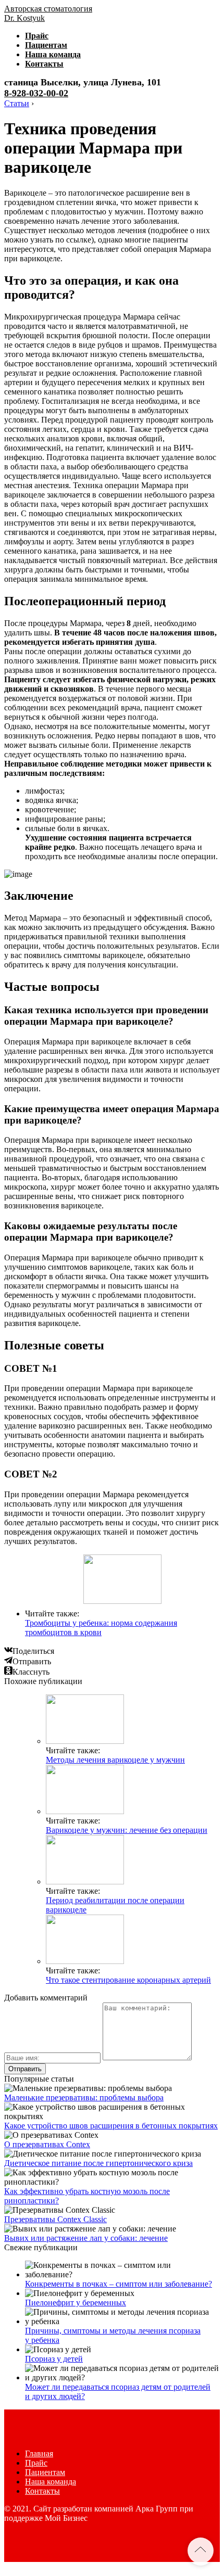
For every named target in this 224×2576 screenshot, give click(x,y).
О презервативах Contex (47, 2144)
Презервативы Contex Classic (55, 2219)
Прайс (37, 36)
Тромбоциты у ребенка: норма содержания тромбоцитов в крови (101, 1628)
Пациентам (46, 45)
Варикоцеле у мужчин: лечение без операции (127, 1830)
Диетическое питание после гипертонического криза (98, 2163)
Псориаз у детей (54, 2359)
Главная (39, 2453)
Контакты (44, 64)
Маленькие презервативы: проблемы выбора (84, 2097)
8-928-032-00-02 (36, 93)
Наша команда (53, 54)
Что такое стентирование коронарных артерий (128, 1980)
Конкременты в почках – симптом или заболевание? (119, 2284)
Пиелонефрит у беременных (76, 2303)
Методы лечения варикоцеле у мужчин (115, 1760)
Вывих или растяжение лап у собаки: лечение (86, 2238)
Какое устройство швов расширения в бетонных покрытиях (111, 2126)
